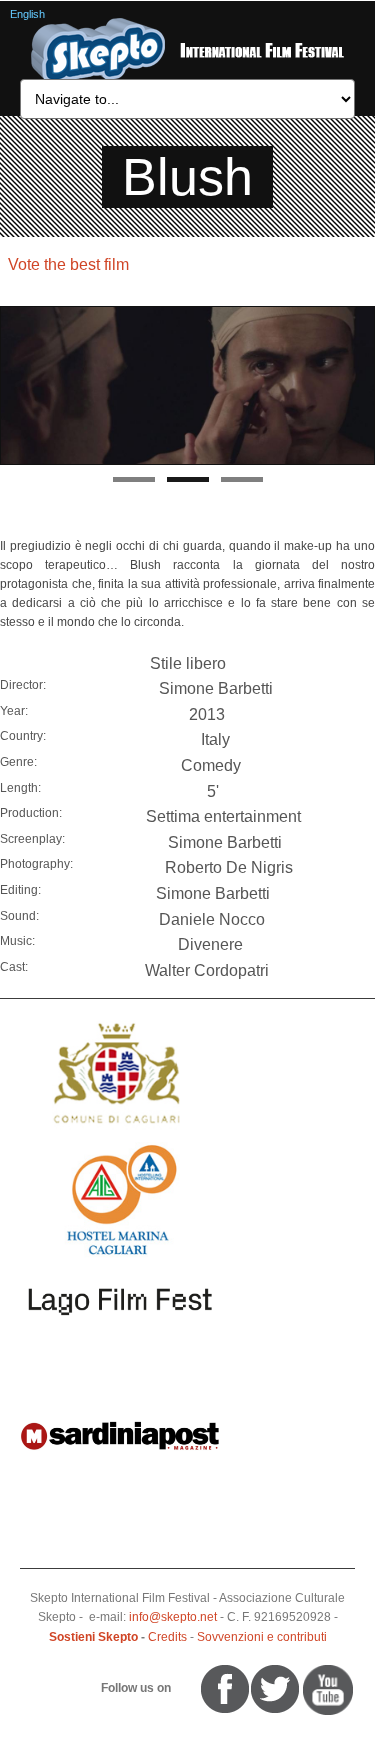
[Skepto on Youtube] (183, 1688)
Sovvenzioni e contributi (262, 1637)
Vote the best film (68, 264)
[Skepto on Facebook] (223, 1688)
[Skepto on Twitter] (192, 1688)
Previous (15, 386)
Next (360, 386)
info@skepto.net (173, 1617)
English (27, 14)
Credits (167, 1637)
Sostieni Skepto (93, 1637)
